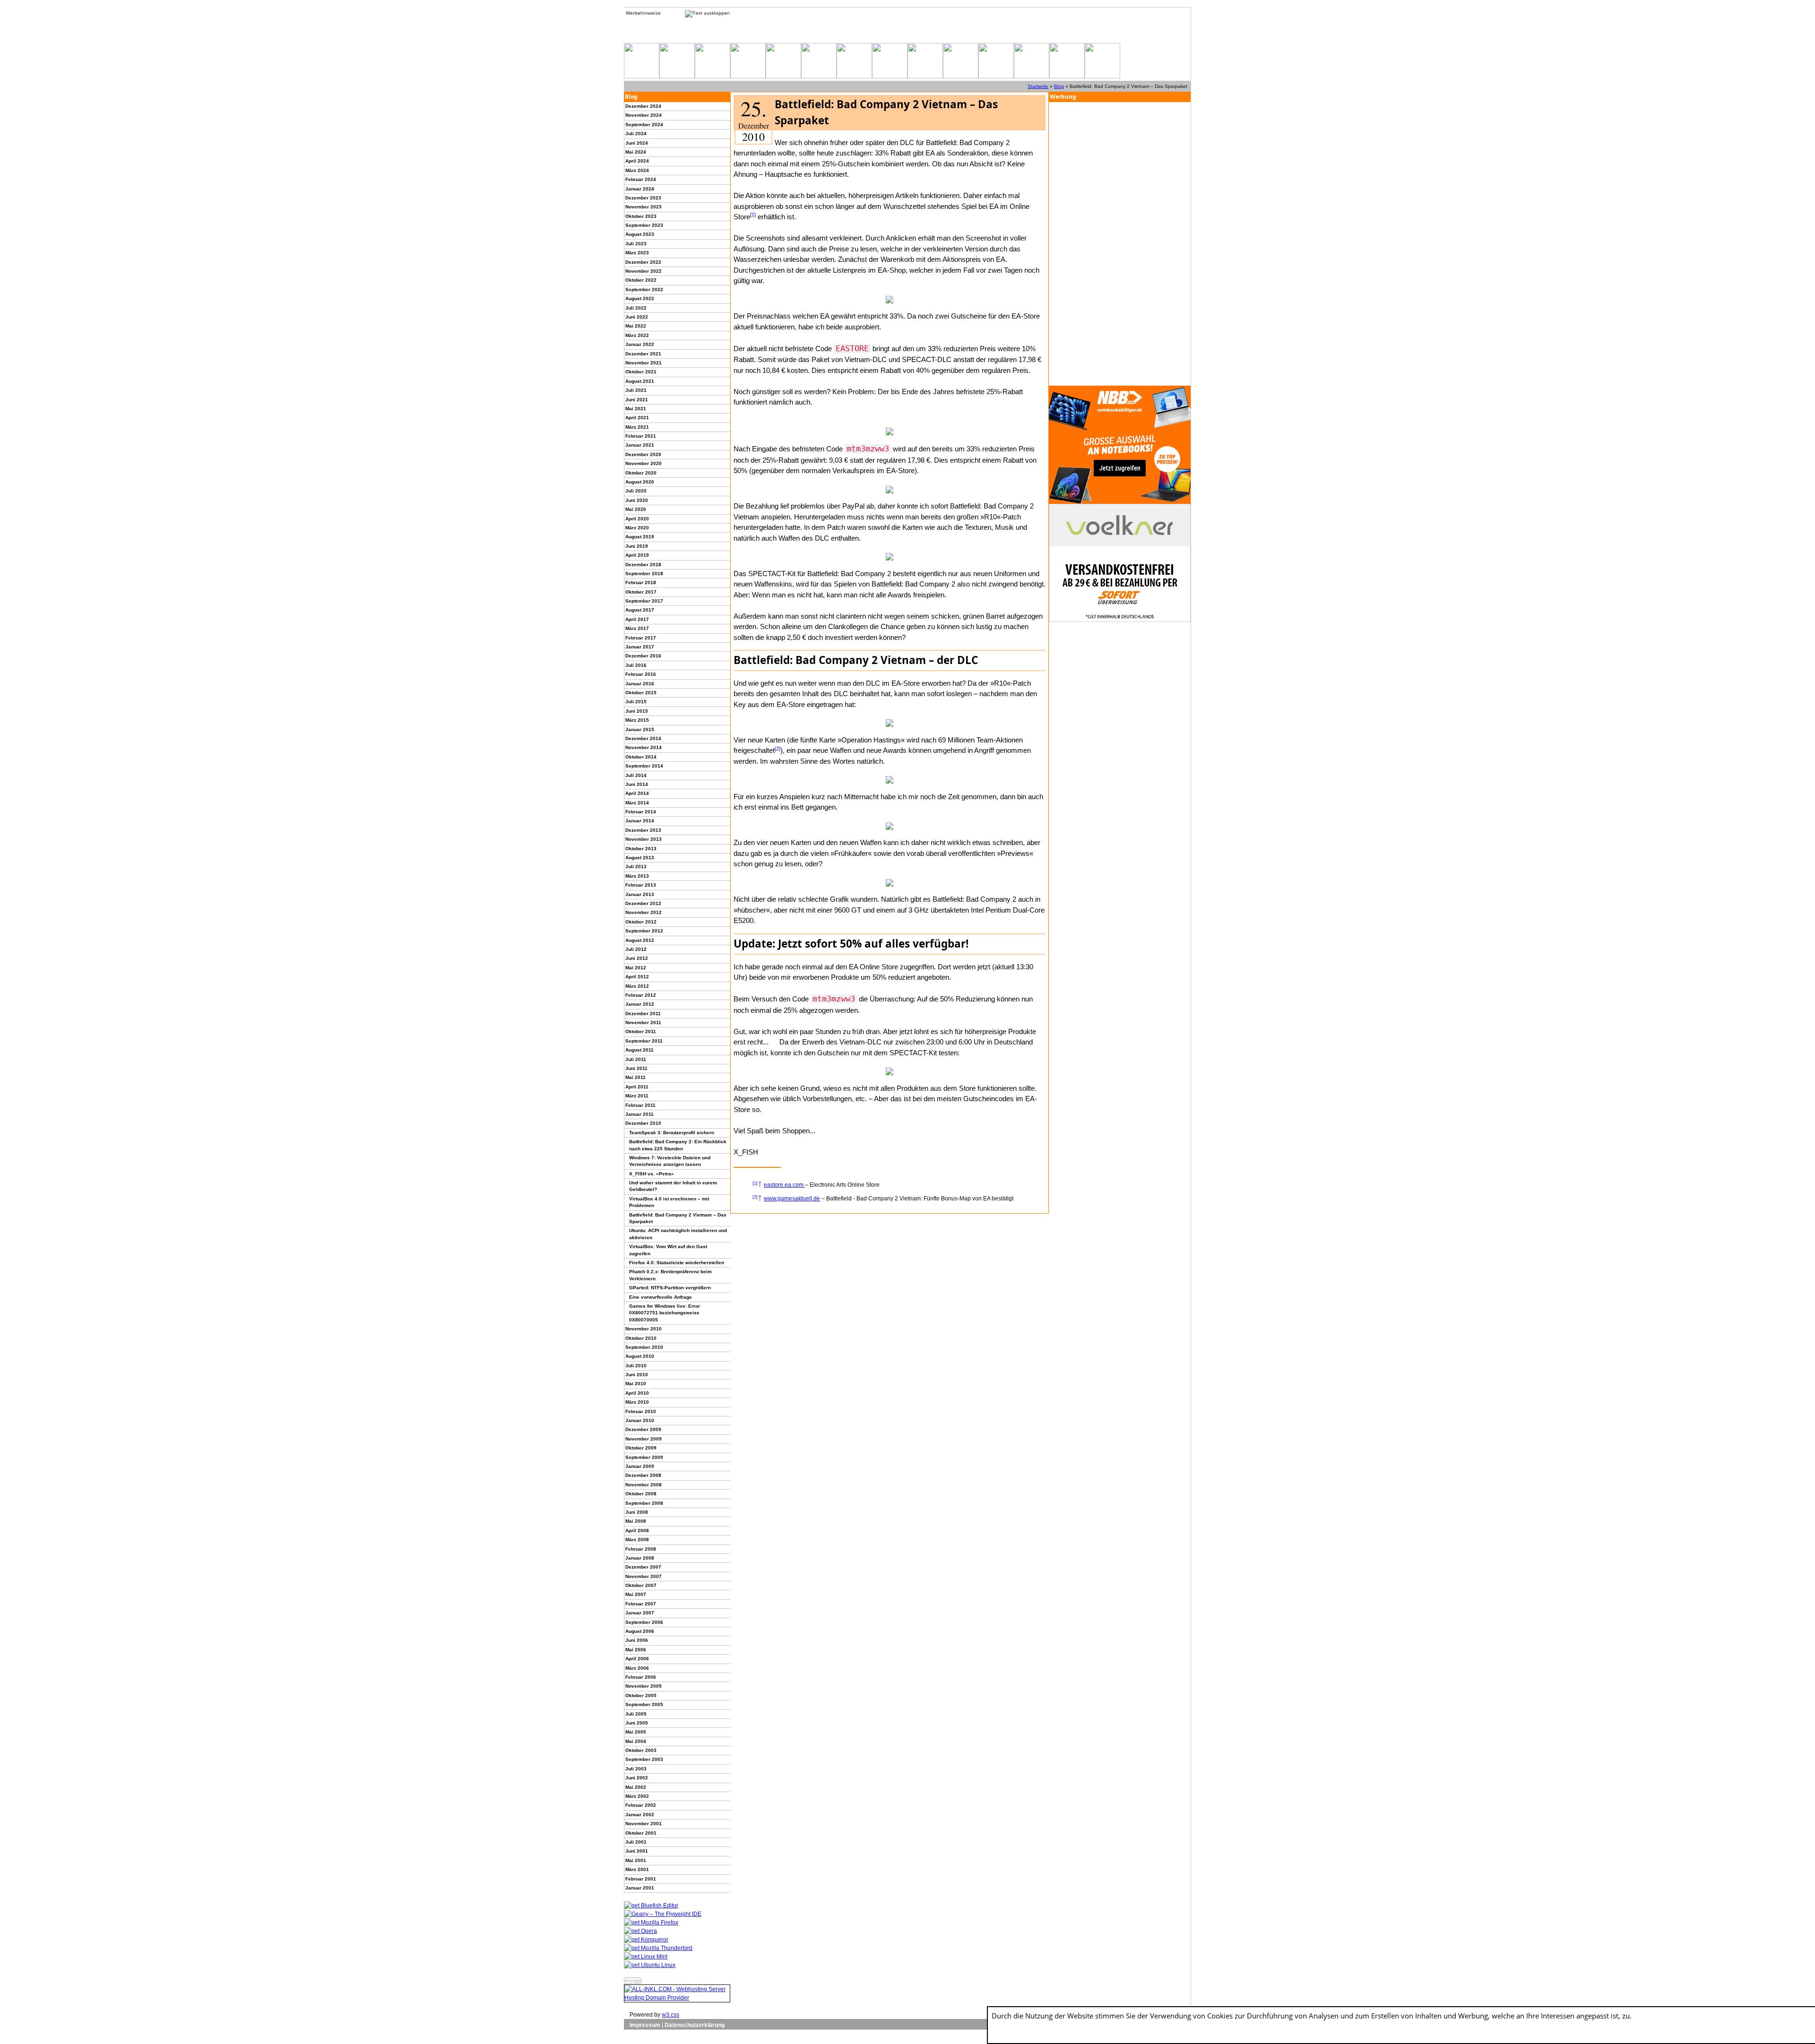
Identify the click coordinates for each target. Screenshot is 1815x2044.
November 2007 (644, 1576)
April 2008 (637, 1531)
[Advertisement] (1120, 244)
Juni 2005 (637, 1723)
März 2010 (637, 1402)
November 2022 (644, 271)
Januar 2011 (640, 1114)
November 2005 (644, 1686)
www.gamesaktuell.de (792, 1199)
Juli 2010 (636, 1366)
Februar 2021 (641, 436)
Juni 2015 (637, 711)
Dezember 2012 (643, 903)
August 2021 (640, 381)
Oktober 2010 (641, 1338)
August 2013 (640, 858)
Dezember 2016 (643, 656)
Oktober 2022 (641, 280)
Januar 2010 (640, 1420)
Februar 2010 (641, 1411)
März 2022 (637, 335)
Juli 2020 (636, 491)
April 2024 (637, 161)
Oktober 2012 (641, 922)
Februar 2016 (641, 674)
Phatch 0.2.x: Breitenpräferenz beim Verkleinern (670, 1275)
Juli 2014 (636, 775)
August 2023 (640, 234)
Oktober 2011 (641, 1031)
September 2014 (644, 766)
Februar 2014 (641, 812)
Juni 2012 (637, 958)
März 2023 (637, 253)
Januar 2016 (640, 684)
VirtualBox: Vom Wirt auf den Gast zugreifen (668, 1250)
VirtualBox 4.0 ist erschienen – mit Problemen (669, 1202)
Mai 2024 (636, 152)
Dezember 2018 (643, 565)
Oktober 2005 (641, 1695)
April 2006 (637, 1659)
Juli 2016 (636, 665)
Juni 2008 (637, 1512)
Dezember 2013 (643, 830)
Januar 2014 (640, 821)
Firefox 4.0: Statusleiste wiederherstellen (677, 1263)
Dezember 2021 (643, 354)
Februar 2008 (641, 1549)
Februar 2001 (641, 1879)
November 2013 (644, 839)
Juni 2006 (637, 1640)
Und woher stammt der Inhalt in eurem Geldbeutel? (673, 1186)
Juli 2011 (636, 1059)
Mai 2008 (636, 1521)
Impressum (645, 2025)
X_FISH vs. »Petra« (652, 1174)
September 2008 (644, 1503)
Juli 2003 (636, 1769)
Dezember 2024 (643, 106)
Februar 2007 (641, 1604)
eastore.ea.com (784, 1185)
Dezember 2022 (643, 262)
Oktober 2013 (641, 849)
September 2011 (644, 1041)
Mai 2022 (636, 326)
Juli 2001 (636, 1842)
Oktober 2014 (641, 757)
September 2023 (644, 225)
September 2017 (644, 601)
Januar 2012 (640, 1004)
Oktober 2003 (641, 1750)
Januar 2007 (640, 1613)
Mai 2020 (636, 509)
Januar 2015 (640, 729)
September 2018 (644, 574)
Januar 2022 (640, 344)
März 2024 (637, 170)
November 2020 (644, 463)
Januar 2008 (640, 1558)
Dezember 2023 (643, 198)
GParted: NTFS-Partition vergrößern (670, 1288)
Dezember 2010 (643, 1123)
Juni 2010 (637, 1375)
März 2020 (637, 528)
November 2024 (644, 115)
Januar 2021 (640, 445)
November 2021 (644, 363)
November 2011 (643, 1022)
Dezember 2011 (643, 1013)
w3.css (670, 2015)
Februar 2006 (641, 1677)
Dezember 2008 (643, 1475)
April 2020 (637, 519)
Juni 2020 (637, 500)
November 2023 (644, 207)
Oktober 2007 (641, 1585)
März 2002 (637, 1796)
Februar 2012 (641, 995)
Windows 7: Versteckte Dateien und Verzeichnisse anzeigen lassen (670, 1161)
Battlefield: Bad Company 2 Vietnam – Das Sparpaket (678, 1218)
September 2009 (644, 1457)
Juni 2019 (637, 546)
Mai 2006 (636, 1650)
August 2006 (640, 1631)
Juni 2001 (637, 1851)
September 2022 (644, 289)
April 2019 (637, 555)
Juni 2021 (637, 400)
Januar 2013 (640, 894)
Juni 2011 (636, 1068)
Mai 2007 (636, 1594)
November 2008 (644, 1485)
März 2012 (637, 986)
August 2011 (640, 1050)
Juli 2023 (636, 244)
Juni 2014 (637, 784)
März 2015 (637, 720)
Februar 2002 (641, 1805)
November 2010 (644, 1329)
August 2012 (640, 940)
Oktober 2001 (641, 1833)
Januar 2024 (640, 189)
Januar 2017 (640, 647)
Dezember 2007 (643, 1567)
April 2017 (637, 619)
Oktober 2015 (641, 693)
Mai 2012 (636, 968)
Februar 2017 (641, 638)
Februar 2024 (641, 179)
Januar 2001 (640, 1888)
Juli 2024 (636, 134)
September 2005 (644, 1704)
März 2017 (637, 628)
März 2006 (637, 1668)
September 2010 (644, 1347)
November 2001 (644, 1824)
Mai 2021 (636, 409)
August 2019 (640, 537)
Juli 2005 (636, 1714)
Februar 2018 (641, 582)
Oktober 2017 (641, 592)
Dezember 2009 (643, 1429)
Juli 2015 (636, 702)
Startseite (1038, 86)
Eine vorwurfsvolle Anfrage (661, 1297)
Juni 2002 (637, 1778)
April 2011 (637, 1087)
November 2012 (644, 912)
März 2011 (637, 1096)
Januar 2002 (640, 1815)
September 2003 (644, 1759)
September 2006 (644, 1622)
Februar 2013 (641, 885)
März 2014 (637, 803)
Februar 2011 (640, 1105)
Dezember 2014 (643, 738)
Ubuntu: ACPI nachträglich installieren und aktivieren (678, 1234)
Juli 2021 (636, 390)
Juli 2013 (636, 867)
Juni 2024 (637, 143)
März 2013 (637, 876)
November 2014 (644, 747)
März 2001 (637, 1869)
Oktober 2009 (641, 1448)
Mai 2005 (636, 1732)
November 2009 (644, 1439)
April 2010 (637, 1393)
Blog (1059, 86)
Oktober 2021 (641, 372)
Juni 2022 (637, 317)
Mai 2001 (636, 1860)
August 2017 (640, 610)
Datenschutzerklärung (695, 2025)
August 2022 (640, 298)
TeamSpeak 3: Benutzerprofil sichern (672, 1133)
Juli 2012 (636, 949)
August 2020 (640, 482)
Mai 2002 (636, 1787)
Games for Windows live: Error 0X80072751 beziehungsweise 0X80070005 (665, 1313)
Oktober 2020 (641, 473)
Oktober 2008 (641, 1494)
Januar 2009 (640, 1466)
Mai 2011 (635, 1077)
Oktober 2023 (641, 216)
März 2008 (637, 1539)
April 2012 (637, 977)
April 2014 (637, 793)
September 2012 (644, 931)
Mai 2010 (636, 1384)
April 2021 (637, 418)
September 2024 (644, 125)
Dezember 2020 (643, 454)
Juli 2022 (636, 308)
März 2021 (637, 427)
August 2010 (640, 1356)
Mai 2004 (636, 1741)
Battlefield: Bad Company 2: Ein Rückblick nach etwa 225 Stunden (678, 1145)
